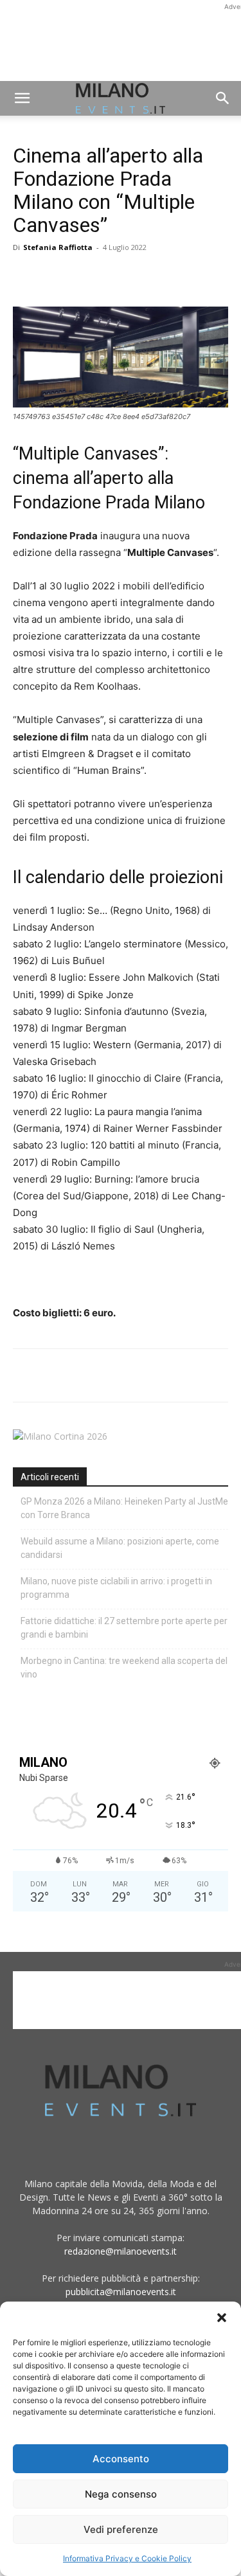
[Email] (144, 276)
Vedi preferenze (121, 2529)
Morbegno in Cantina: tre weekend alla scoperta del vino (124, 1668)
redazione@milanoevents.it (121, 2251)
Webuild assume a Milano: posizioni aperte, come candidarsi (120, 1548)
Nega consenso (121, 2494)
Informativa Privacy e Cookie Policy (127, 2558)
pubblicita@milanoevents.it (121, 2292)
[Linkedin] (114, 276)
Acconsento (121, 2459)
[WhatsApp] (85, 276)
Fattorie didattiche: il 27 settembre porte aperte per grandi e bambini (124, 1628)
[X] (55, 276)
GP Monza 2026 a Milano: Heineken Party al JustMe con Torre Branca (124, 1508)
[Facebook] (26, 276)
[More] (174, 276)
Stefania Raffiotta (58, 247)
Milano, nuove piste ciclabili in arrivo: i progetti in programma (116, 1588)
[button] (222, 2318)
